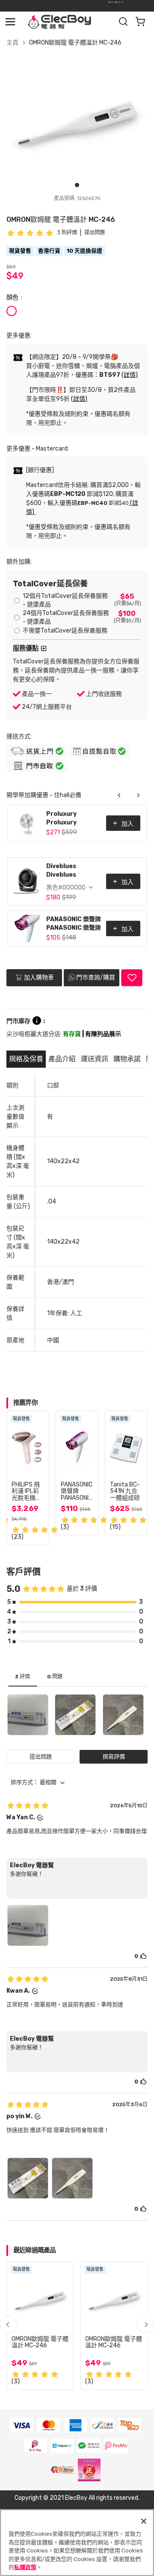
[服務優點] (44, 648)
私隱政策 (25, 2567)
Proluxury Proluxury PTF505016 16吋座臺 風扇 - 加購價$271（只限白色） (72, 819)
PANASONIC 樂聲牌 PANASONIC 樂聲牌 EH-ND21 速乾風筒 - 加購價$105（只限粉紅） (74, 924)
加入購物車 (38, 978)
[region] (77, 2543)
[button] (145, 2325)
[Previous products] (119, 795)
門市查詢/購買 (96, 978)
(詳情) (130, 375)
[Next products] (138, 795)
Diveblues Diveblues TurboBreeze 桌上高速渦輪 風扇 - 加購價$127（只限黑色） (74, 871)
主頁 (12, 43)
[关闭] (144, 2521)
